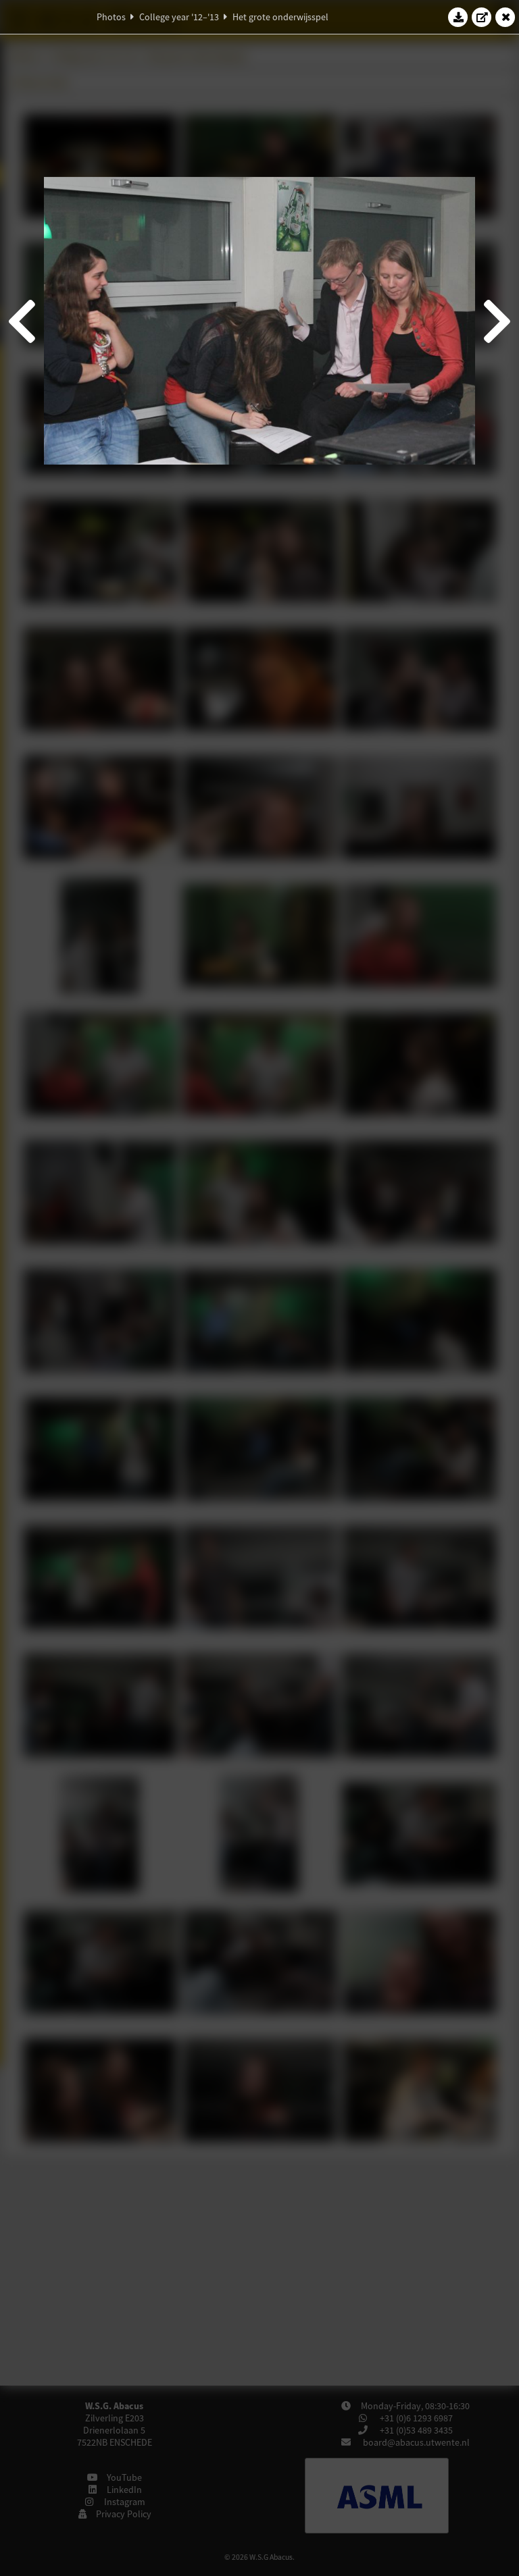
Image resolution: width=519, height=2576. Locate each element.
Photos (111, 17)
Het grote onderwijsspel (280, 17)
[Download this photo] (458, 17)
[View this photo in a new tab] (482, 17)
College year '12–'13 (179, 17)
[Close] (505, 17)
